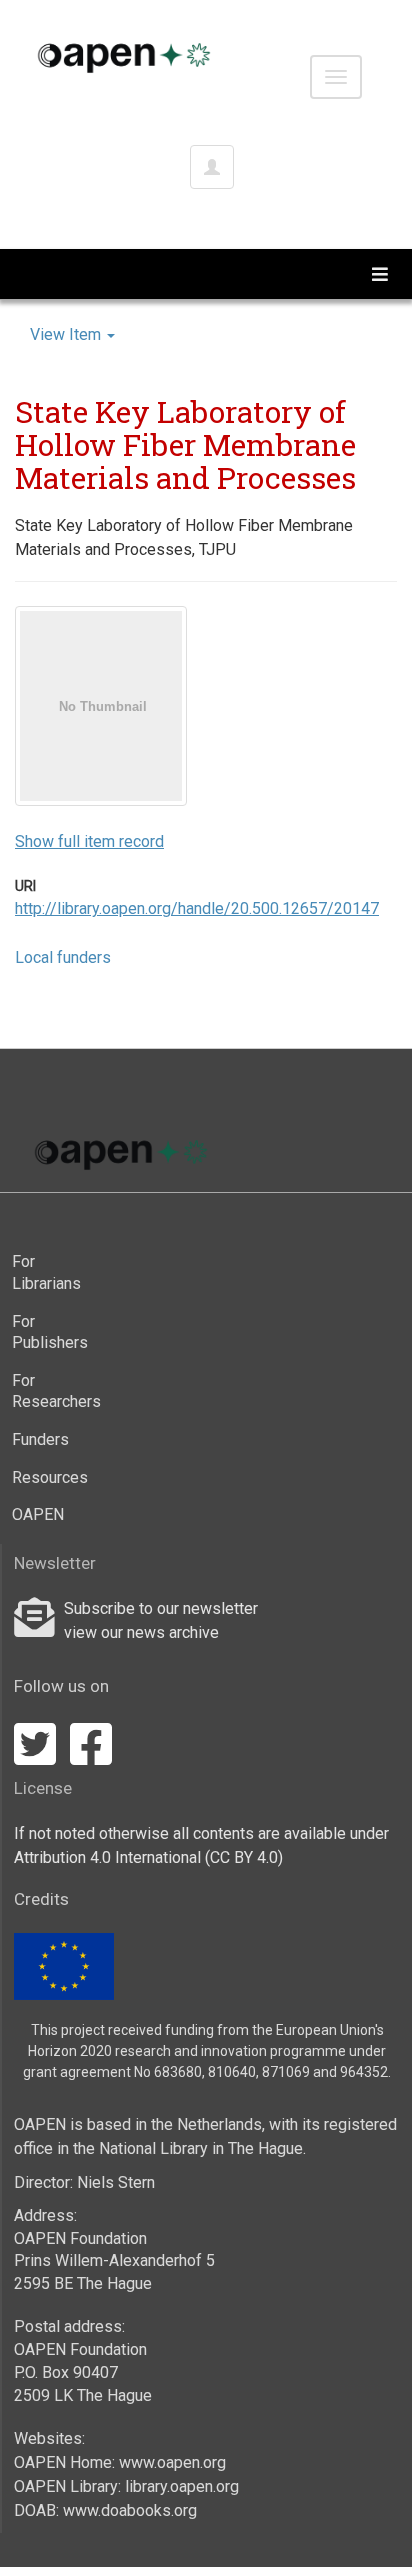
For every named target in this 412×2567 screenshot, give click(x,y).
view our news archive (141, 1632)
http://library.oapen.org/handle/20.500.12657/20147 (197, 908)
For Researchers (50, 1391)
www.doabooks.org (130, 2510)
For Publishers (50, 1332)
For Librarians (46, 1272)
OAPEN (38, 1514)
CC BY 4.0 (244, 1857)
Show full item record (89, 841)
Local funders (63, 957)
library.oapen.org (182, 2486)
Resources (50, 1477)
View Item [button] (67, 334)
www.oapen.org (172, 2462)
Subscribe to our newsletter (161, 1608)
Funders (40, 1439)
